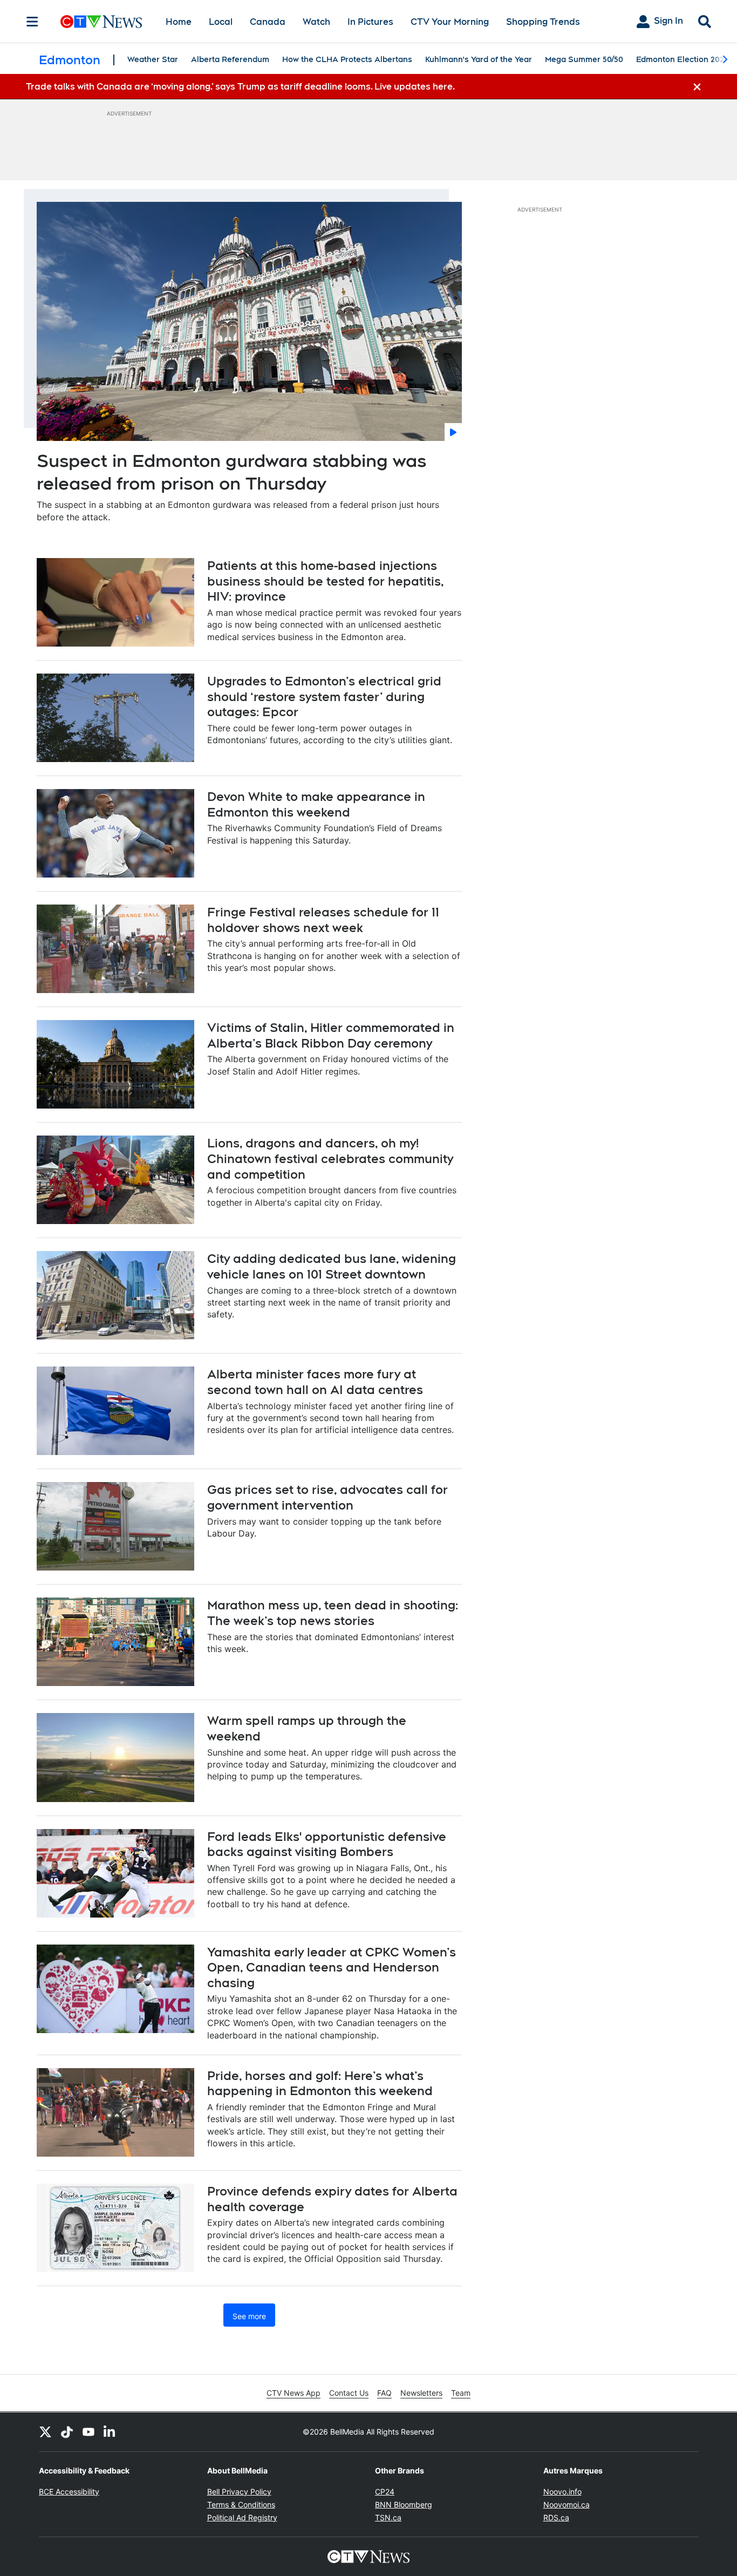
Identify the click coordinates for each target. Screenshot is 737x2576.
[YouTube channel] (88, 2432)
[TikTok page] (67, 2432)
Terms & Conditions (241, 2504)
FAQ (384, 2393)
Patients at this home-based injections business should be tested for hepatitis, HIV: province (326, 581)
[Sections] (32, 22)
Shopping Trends (543, 22)
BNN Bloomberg (404, 2504)
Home (179, 22)
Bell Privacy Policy (239, 2492)
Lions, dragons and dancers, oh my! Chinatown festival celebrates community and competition (330, 1158)
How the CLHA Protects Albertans (347, 59)
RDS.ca (556, 2517)
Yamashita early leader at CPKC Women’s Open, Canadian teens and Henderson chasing (332, 1967)
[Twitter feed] (45, 2432)
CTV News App (294, 2393)
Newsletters (421, 2393)
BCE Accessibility (69, 2492)
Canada (268, 22)
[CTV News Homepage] (101, 22)
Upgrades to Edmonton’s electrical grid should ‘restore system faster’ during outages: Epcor (324, 696)
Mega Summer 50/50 (584, 59)
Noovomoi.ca (567, 2504)
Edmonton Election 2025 (682, 59)
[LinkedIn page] (110, 2432)
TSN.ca (388, 2517)
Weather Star (153, 59)
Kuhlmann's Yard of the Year (479, 59)
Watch (316, 22)
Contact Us (349, 2393)
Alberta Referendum (230, 59)
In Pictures (370, 22)
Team (461, 2393)
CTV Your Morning (450, 22)
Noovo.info (562, 2492)
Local (221, 22)
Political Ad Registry (242, 2517)
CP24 (385, 2492)
